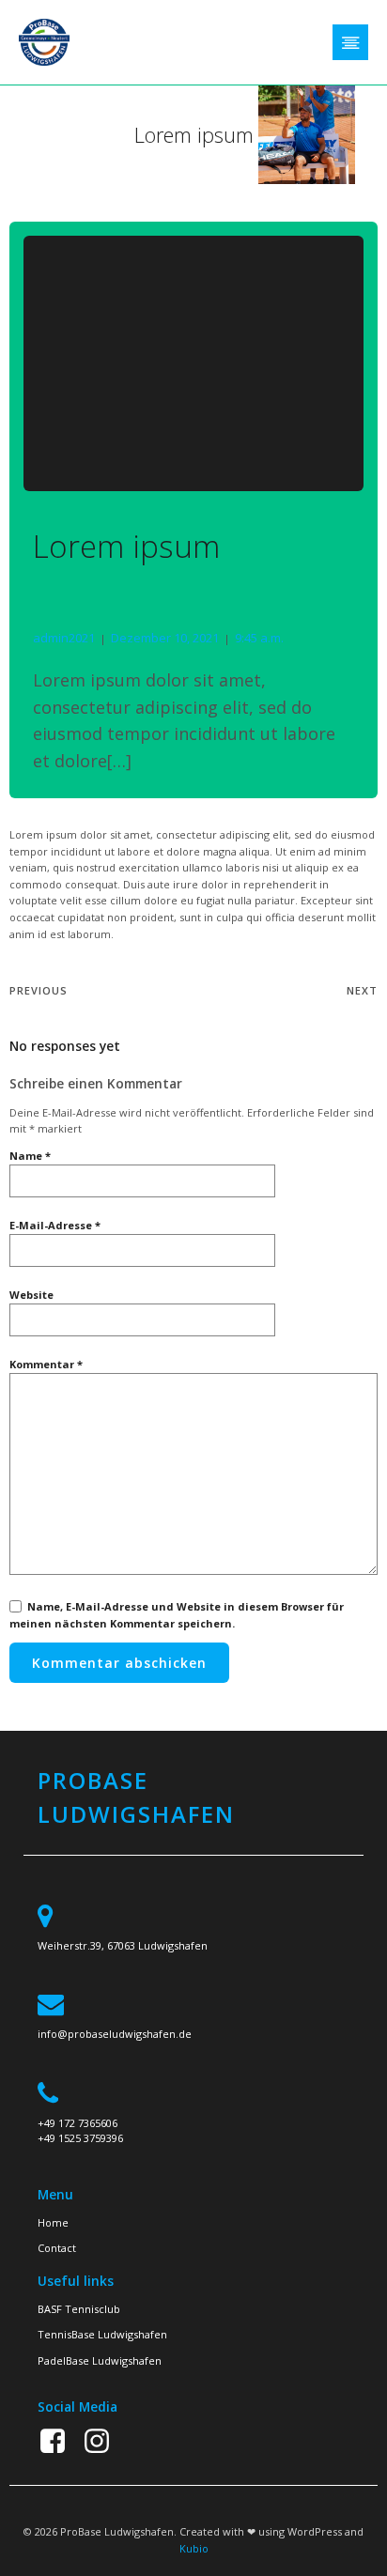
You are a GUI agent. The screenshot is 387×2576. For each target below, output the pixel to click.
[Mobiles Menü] (350, 42)
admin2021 (64, 638)
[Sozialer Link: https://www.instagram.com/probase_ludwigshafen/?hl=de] (104, 2442)
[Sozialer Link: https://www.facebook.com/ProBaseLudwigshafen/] (60, 2442)
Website (31, 1295)
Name (30, 1156)
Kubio (194, 2548)
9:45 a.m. (259, 638)
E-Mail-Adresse (55, 1225)
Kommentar (46, 1364)
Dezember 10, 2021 (165, 638)
